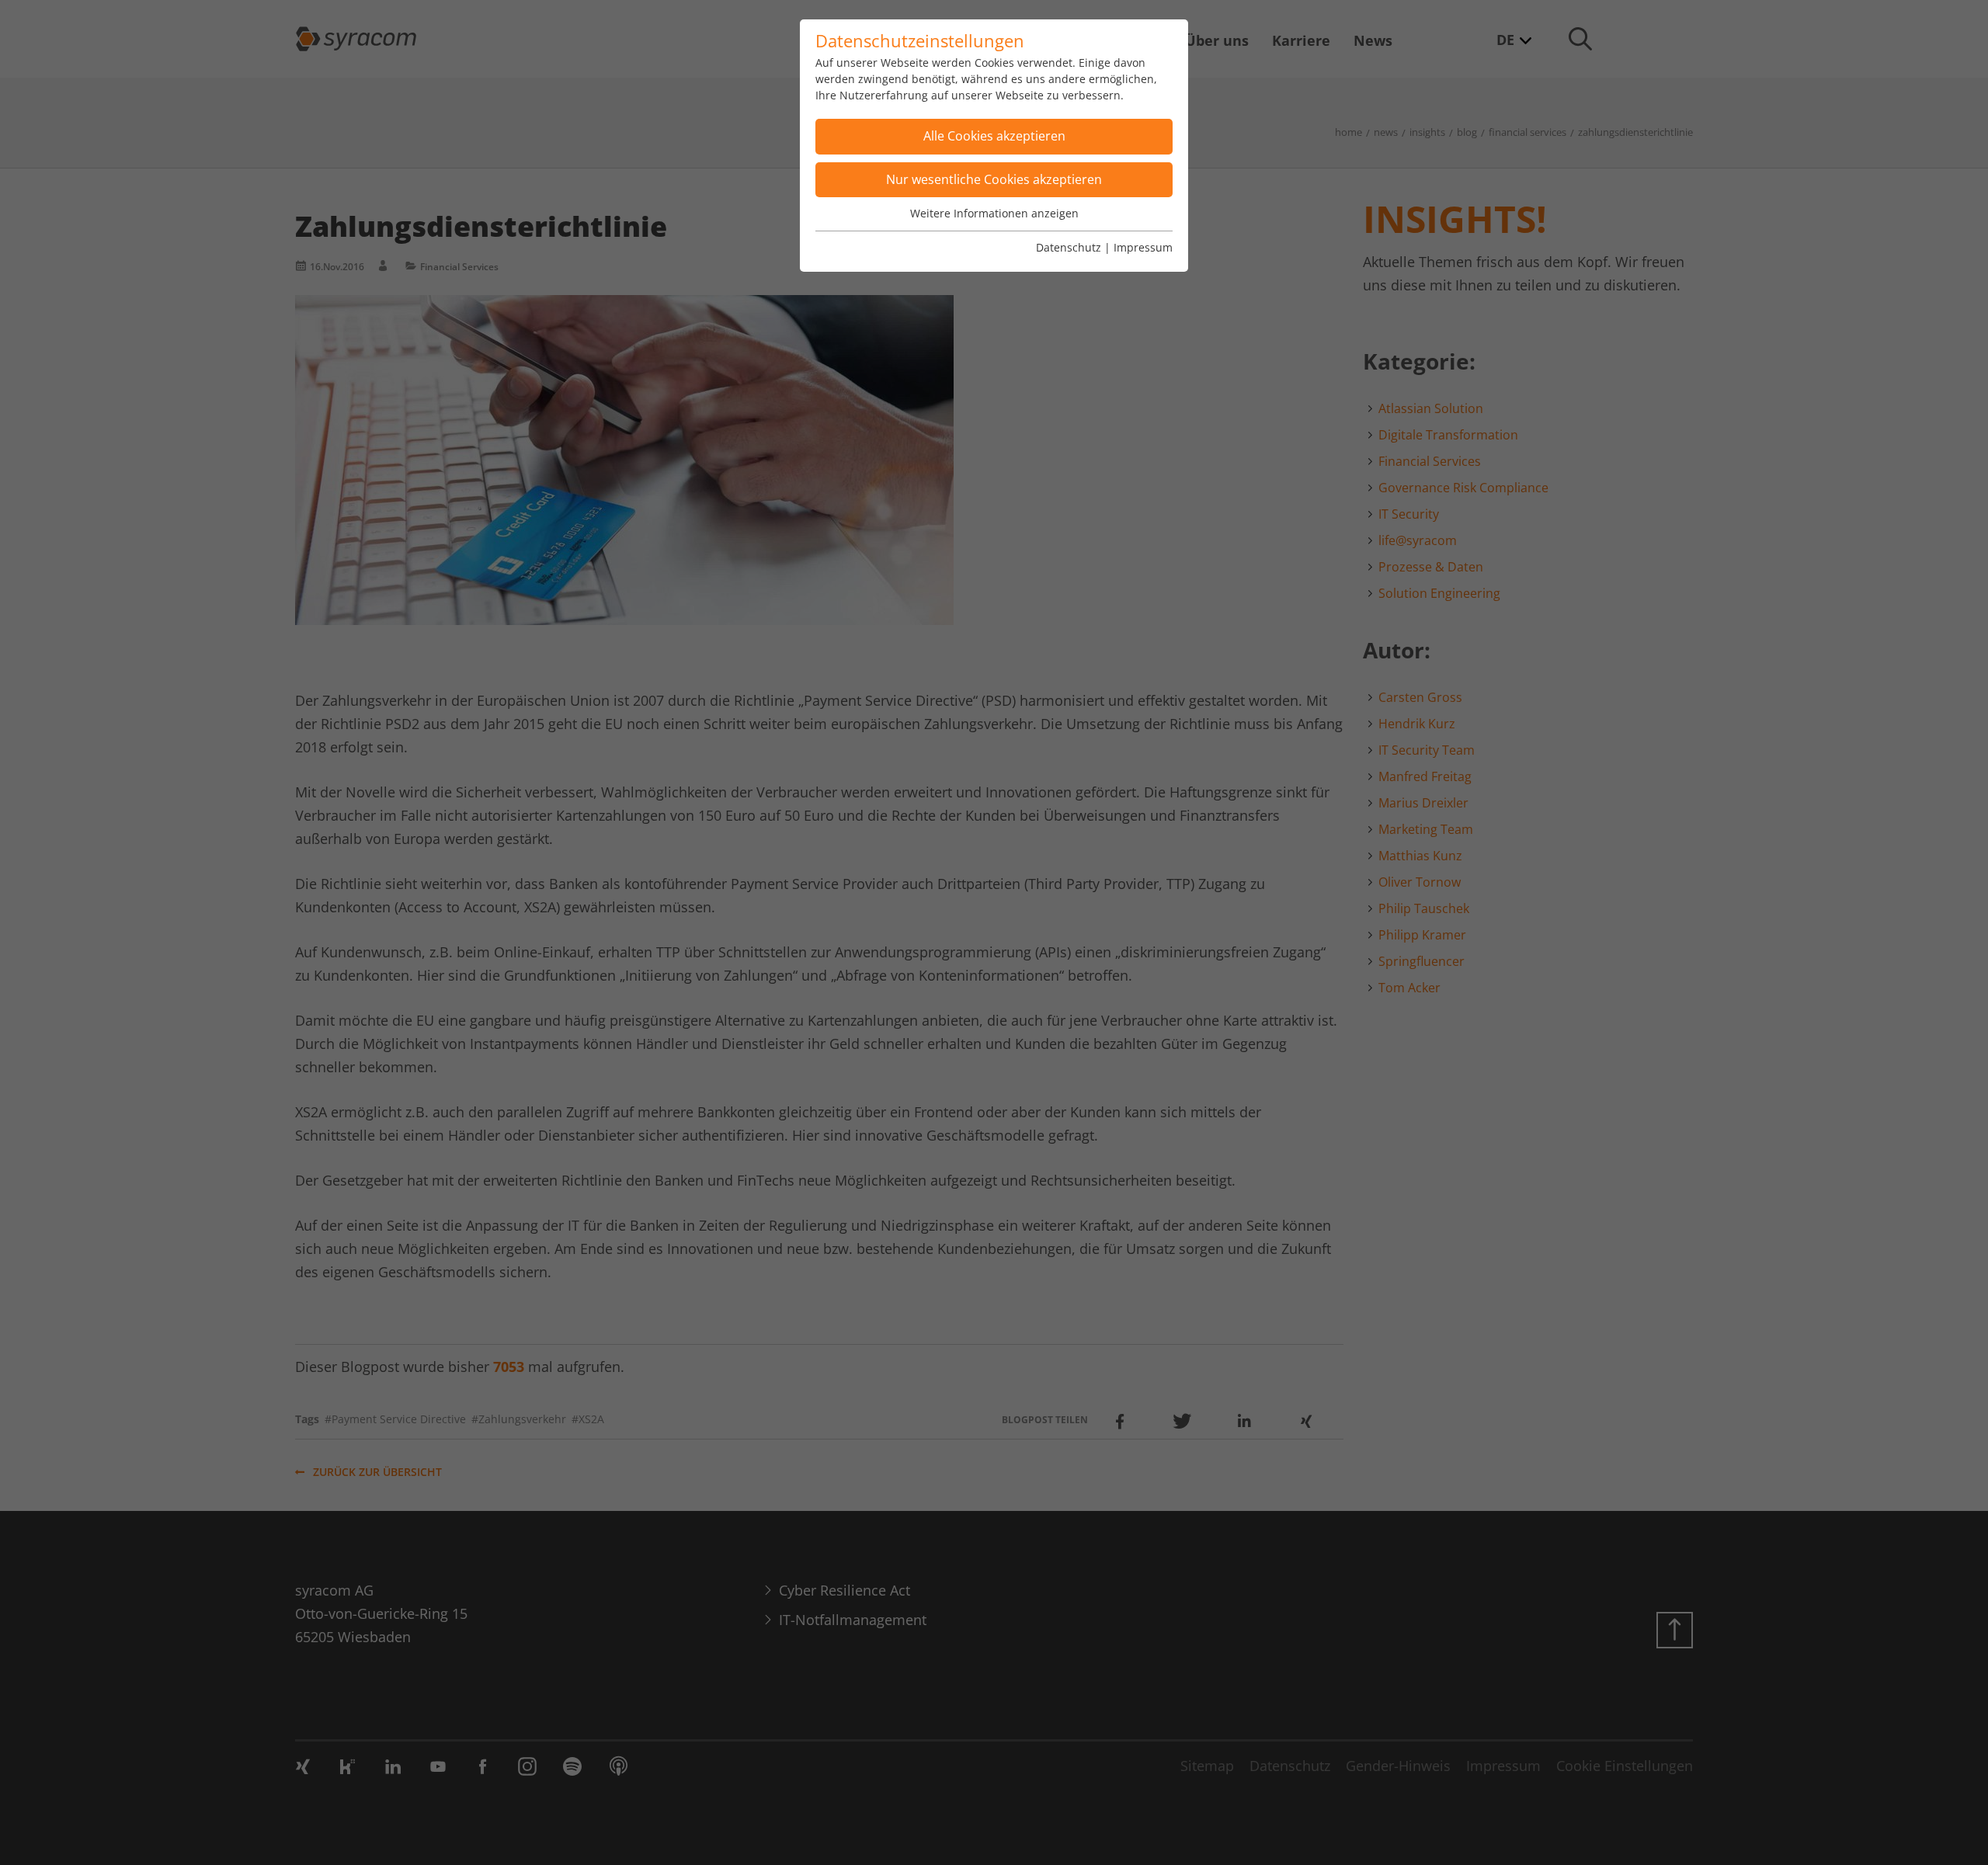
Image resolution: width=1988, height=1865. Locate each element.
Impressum (1143, 247)
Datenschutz (1069, 247)
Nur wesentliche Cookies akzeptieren (994, 179)
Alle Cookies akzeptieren (994, 136)
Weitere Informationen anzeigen (994, 213)
